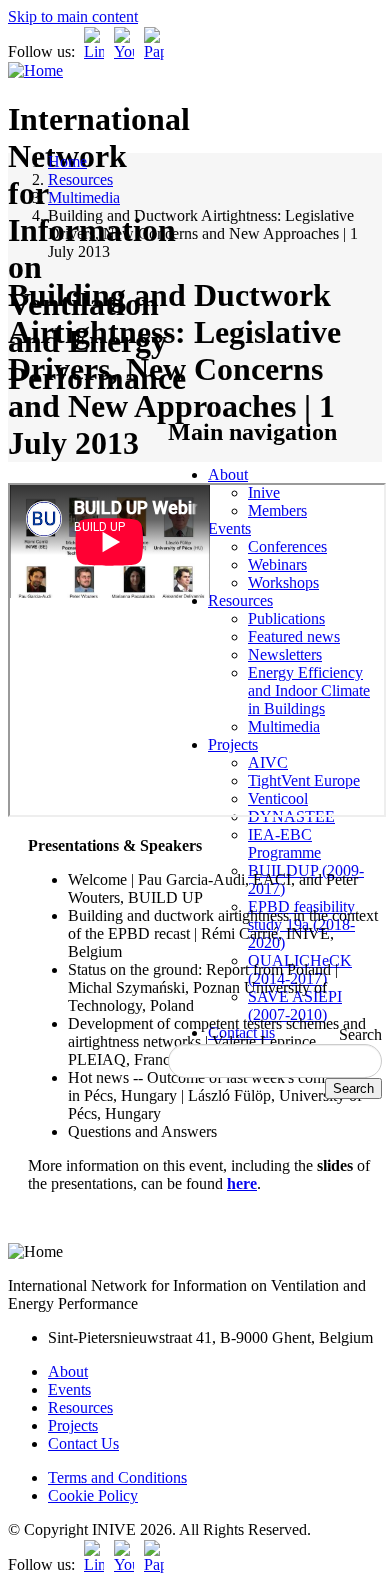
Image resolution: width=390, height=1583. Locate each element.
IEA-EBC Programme (284, 843)
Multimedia (84, 197)
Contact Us (83, 1443)
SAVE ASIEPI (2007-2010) (295, 1005)
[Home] (35, 70)
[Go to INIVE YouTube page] (124, 51)
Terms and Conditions (117, 1477)
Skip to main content (73, 16)
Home (67, 161)
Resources (80, 179)
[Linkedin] (94, 51)
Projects (73, 1425)
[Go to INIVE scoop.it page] (159, 51)
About (228, 474)
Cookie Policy (93, 1495)
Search (360, 1034)
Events (69, 1389)
